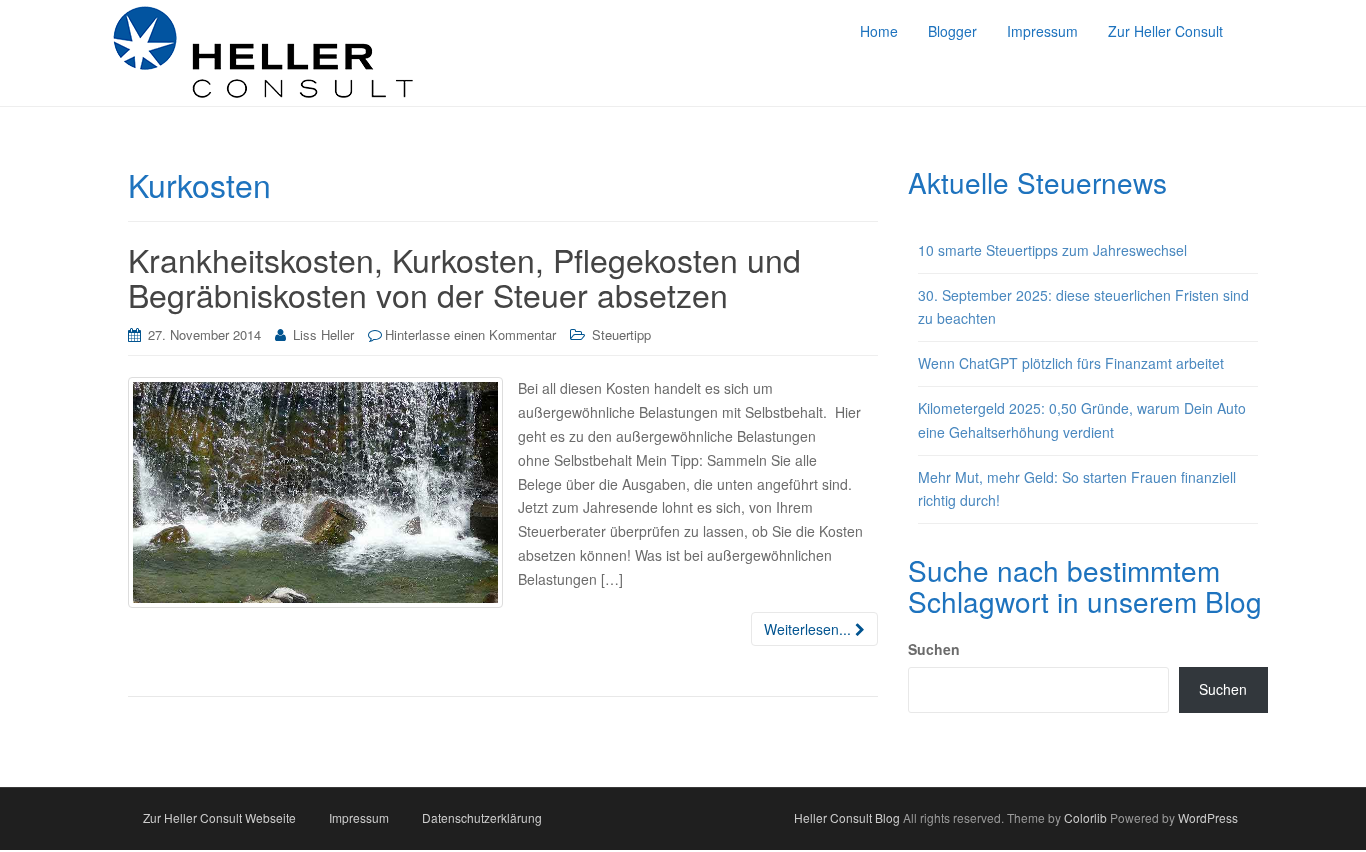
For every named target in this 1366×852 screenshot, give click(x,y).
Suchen (934, 649)
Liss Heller (323, 334)
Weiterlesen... (809, 629)
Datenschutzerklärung (482, 817)
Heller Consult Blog (847, 817)
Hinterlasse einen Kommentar (470, 334)
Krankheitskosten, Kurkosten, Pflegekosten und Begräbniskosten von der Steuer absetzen (464, 276)
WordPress (1208, 817)
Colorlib (1085, 817)
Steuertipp (621, 334)
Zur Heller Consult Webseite (219, 817)
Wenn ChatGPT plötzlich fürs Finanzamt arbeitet (1071, 363)
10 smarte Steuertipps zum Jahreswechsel (1052, 250)
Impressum (359, 817)
